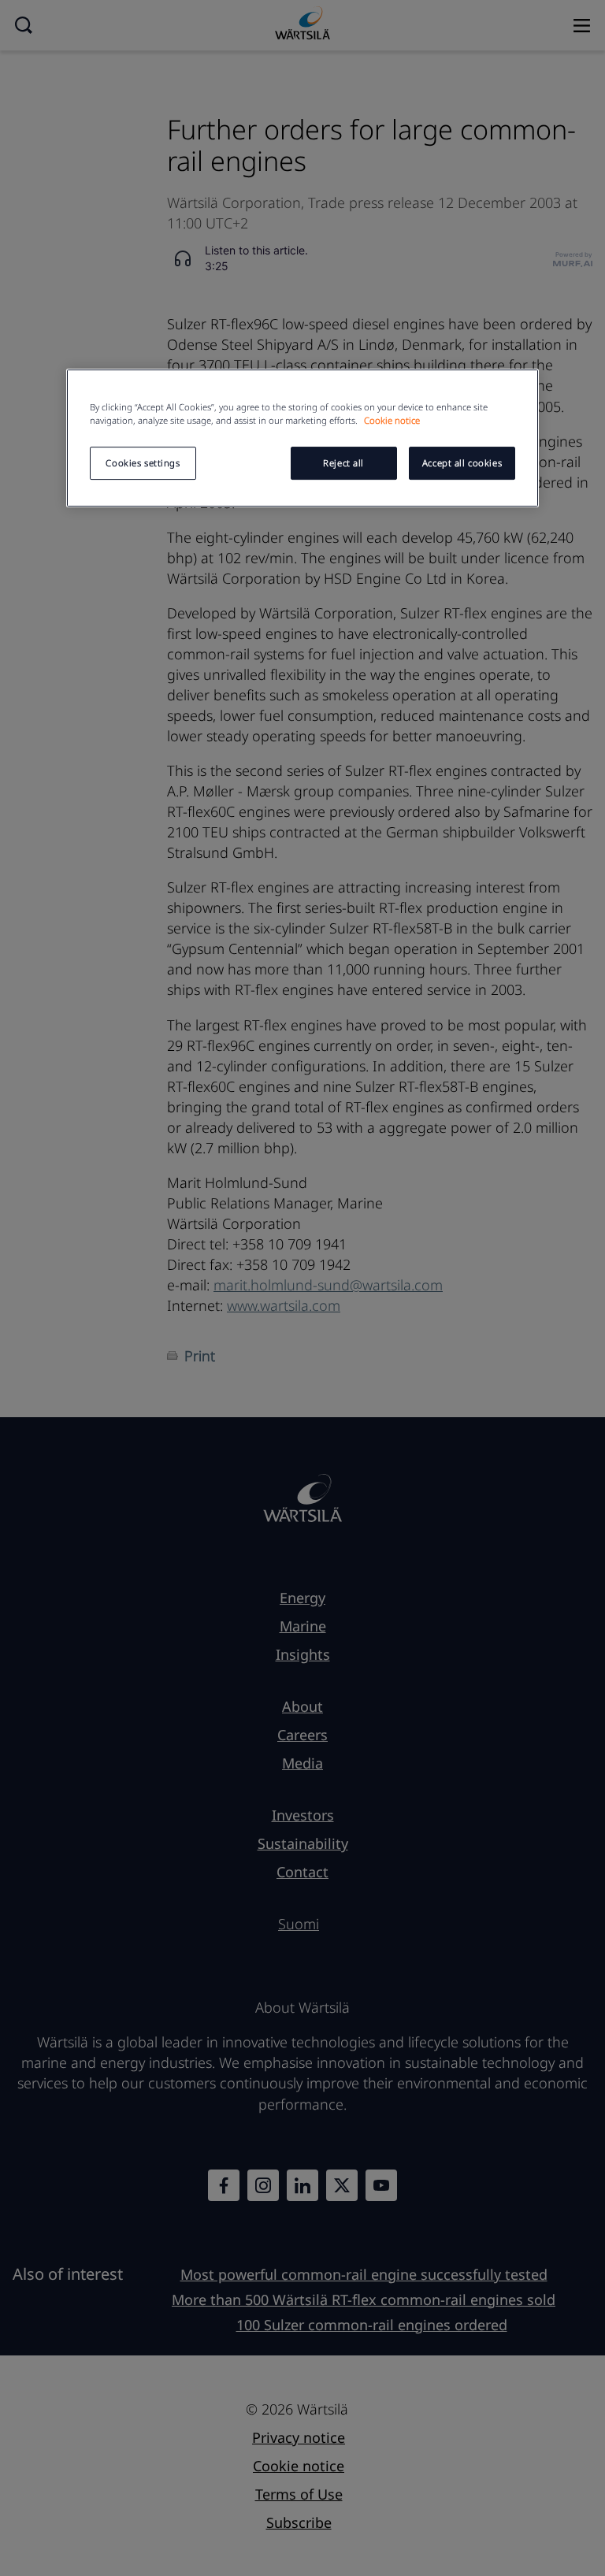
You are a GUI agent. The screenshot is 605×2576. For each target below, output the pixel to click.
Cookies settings (143, 463)
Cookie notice (392, 420)
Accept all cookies (462, 463)
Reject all (343, 463)
